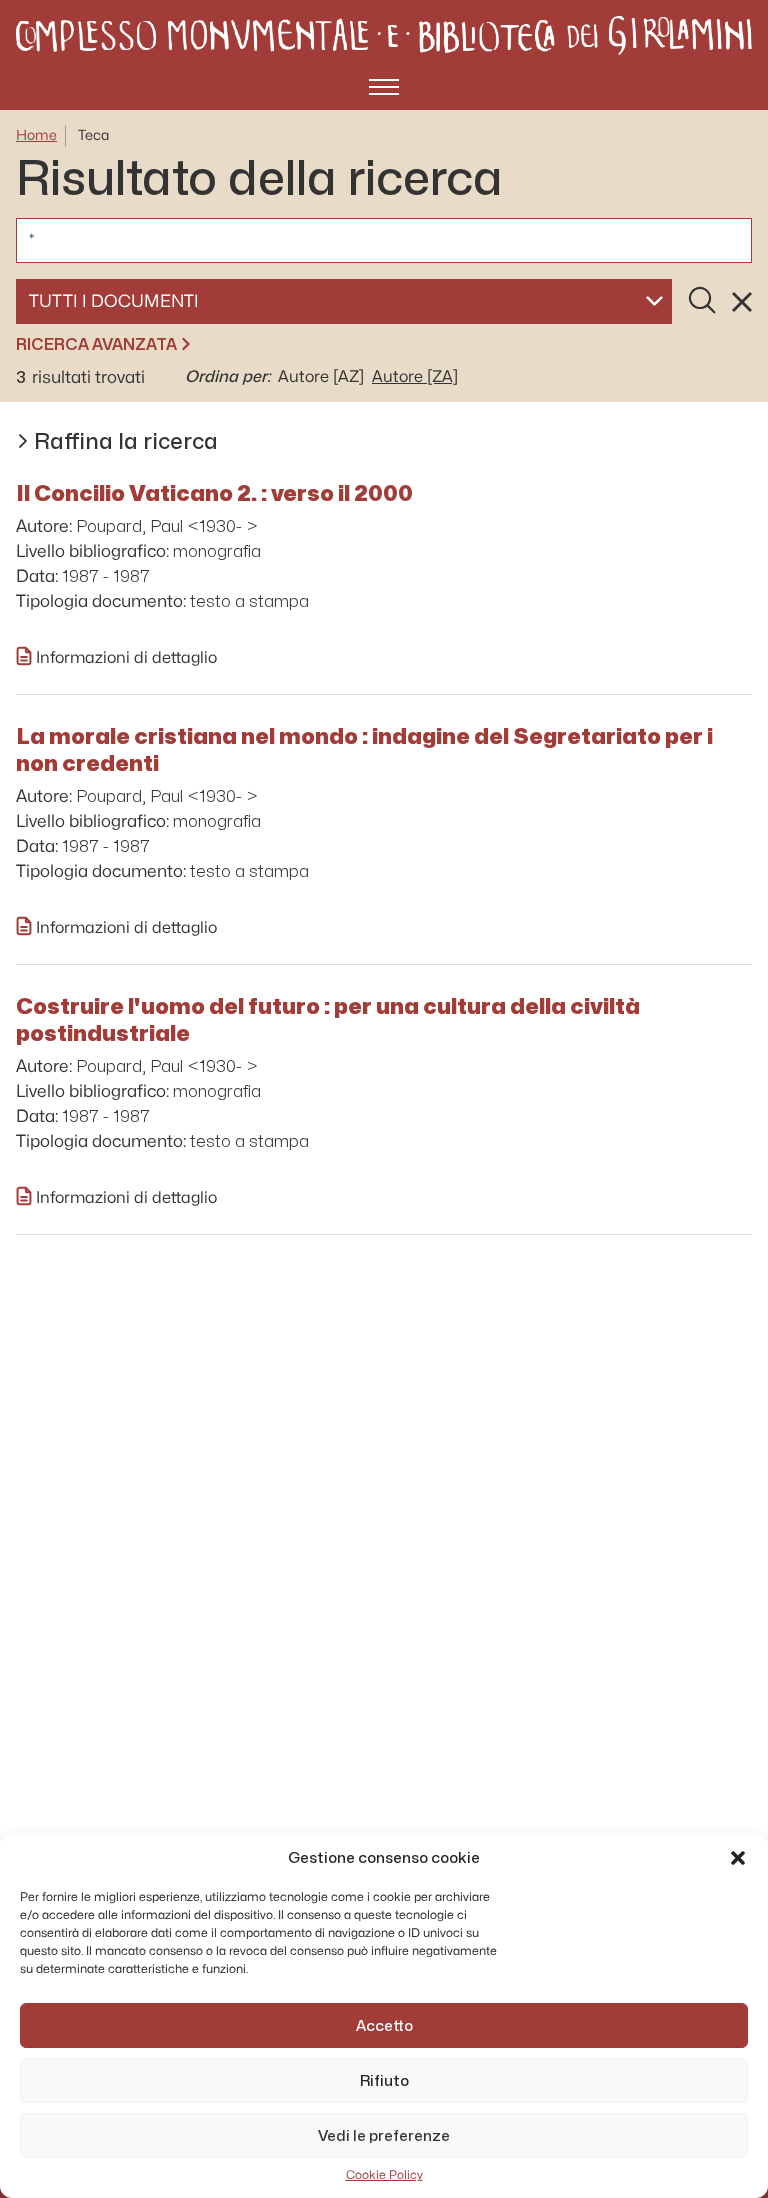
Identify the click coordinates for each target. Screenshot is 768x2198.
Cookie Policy (384, 2175)
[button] (738, 1858)
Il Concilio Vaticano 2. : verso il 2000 (214, 493)
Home (36, 135)
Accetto (384, 2026)
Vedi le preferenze (384, 2136)
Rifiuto (384, 2081)
